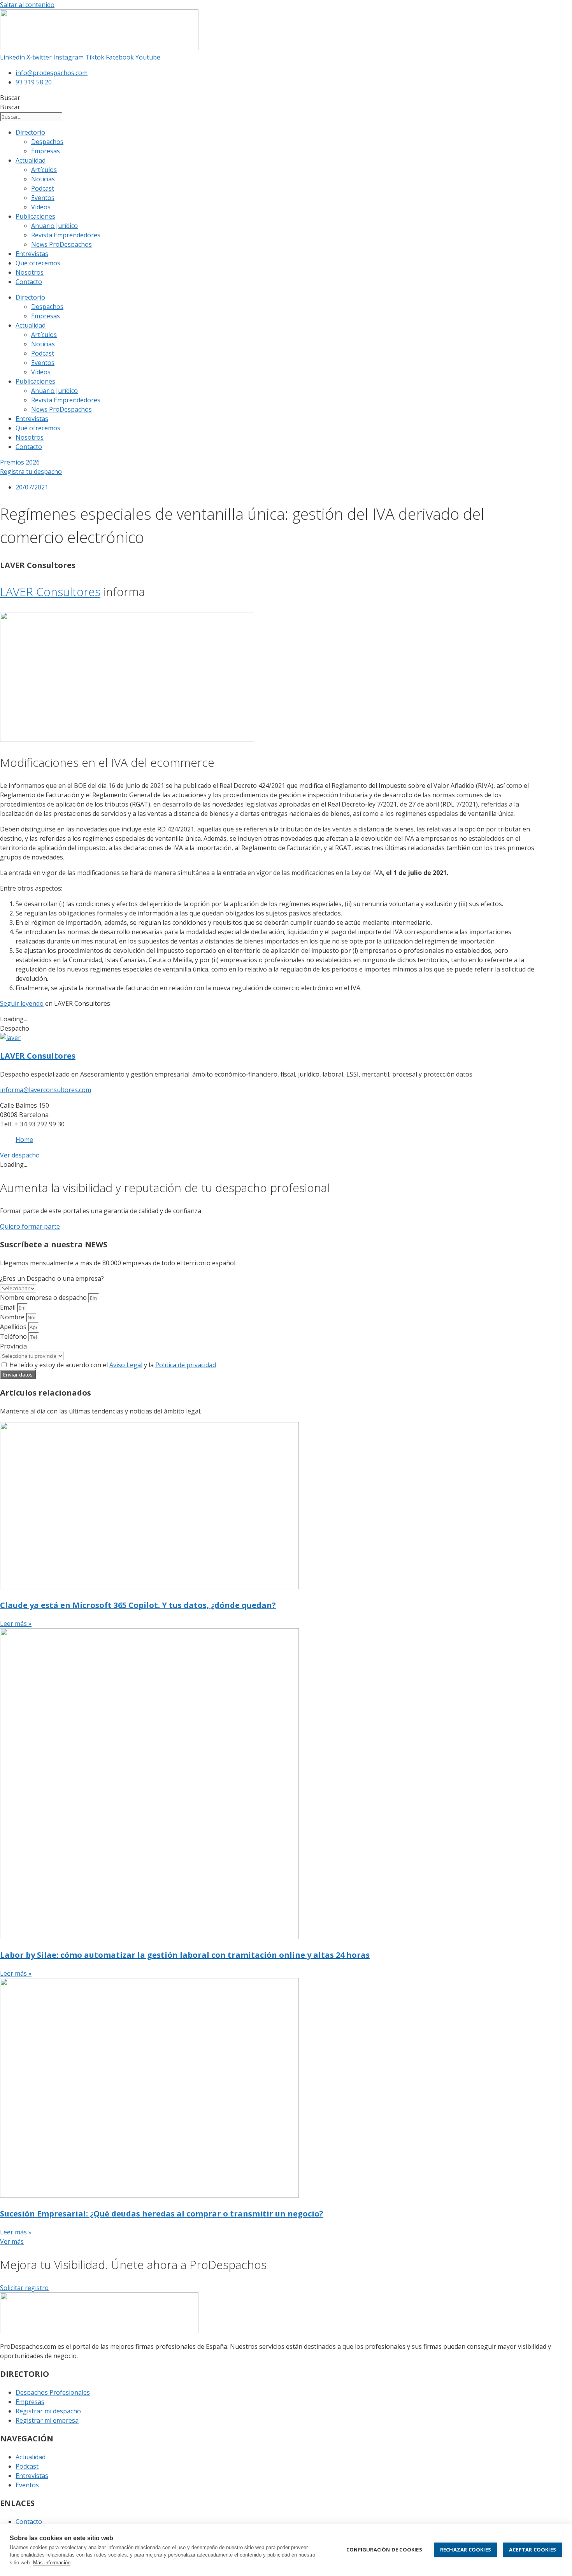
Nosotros (30, 272)
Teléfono (14, 1336)
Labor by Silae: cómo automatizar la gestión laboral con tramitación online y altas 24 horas (185, 1955)
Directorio (30, 132)
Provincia (13, 1346)
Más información (52, 2563)
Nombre (13, 1317)
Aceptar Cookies (533, 2550)
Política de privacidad (186, 1365)
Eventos (43, 198)
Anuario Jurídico (54, 226)
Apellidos (14, 1327)
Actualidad (31, 160)
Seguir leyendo (22, 1003)
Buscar (10, 98)
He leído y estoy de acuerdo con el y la (113, 1365)
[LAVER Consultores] (10, 1038)
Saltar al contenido (27, 5)
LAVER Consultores (50, 592)
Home (24, 1140)
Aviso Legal (126, 1365)
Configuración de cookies (384, 2550)
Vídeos (41, 207)
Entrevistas (32, 254)
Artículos (44, 170)
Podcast (43, 188)
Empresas (46, 151)
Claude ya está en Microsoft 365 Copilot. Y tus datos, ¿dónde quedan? (138, 1605)
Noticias (43, 179)
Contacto (29, 282)
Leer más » (16, 1624)
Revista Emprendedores (66, 235)
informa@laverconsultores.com (46, 1090)
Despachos (47, 142)
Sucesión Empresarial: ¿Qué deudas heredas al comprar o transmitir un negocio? (162, 2214)
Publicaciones (35, 216)
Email (9, 1307)
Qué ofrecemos (38, 263)
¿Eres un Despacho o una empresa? (52, 1278)
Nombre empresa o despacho (44, 1298)
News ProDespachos (61, 244)
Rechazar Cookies (466, 2550)
